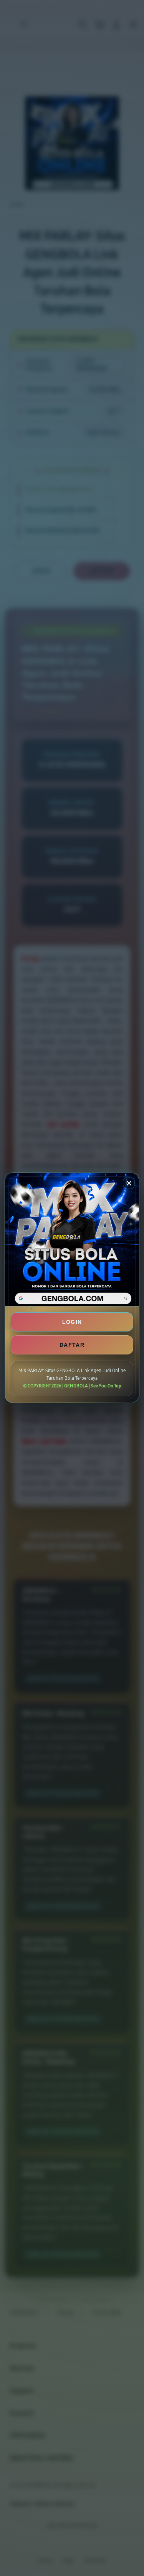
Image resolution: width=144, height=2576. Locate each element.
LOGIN (72, 1322)
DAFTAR (72, 1345)
